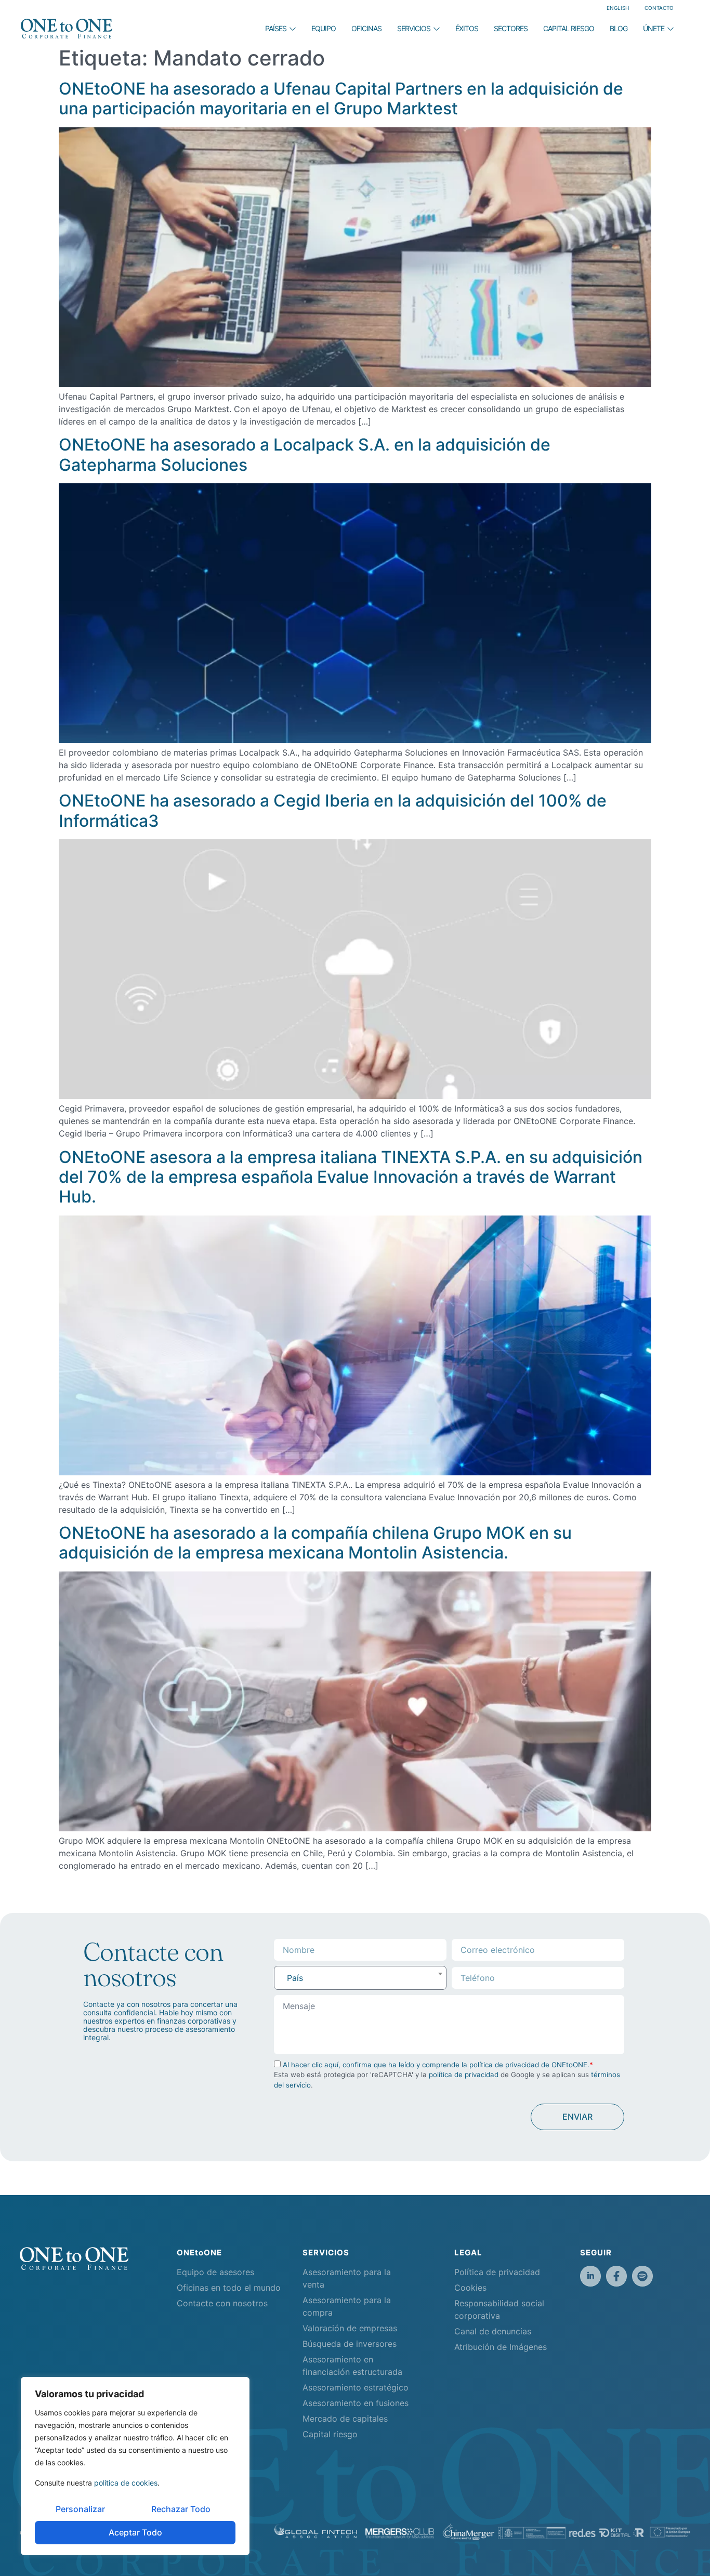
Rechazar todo (181, 2509)
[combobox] (360, 1978)
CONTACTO (659, 8)
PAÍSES (276, 28)
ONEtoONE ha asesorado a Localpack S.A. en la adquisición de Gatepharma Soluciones (305, 454)
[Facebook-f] (616, 2276)
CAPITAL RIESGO (569, 28)
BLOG (619, 28)
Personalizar (80, 2509)
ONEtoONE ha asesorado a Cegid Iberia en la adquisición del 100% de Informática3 (333, 810)
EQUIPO (324, 28)
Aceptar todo (135, 2532)
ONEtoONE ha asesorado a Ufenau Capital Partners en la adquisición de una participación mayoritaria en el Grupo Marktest (341, 98)
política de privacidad (464, 2075)
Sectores (511, 28)
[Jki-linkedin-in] (590, 2276)
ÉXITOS (467, 28)
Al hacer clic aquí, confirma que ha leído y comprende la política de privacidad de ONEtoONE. (436, 2065)
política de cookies (126, 2483)
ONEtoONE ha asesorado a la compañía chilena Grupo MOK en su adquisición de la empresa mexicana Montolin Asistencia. (315, 1543)
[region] (135, 2466)
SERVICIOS (414, 28)
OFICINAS (366, 28)
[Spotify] (642, 2276)
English (618, 8)
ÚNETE (654, 28)
